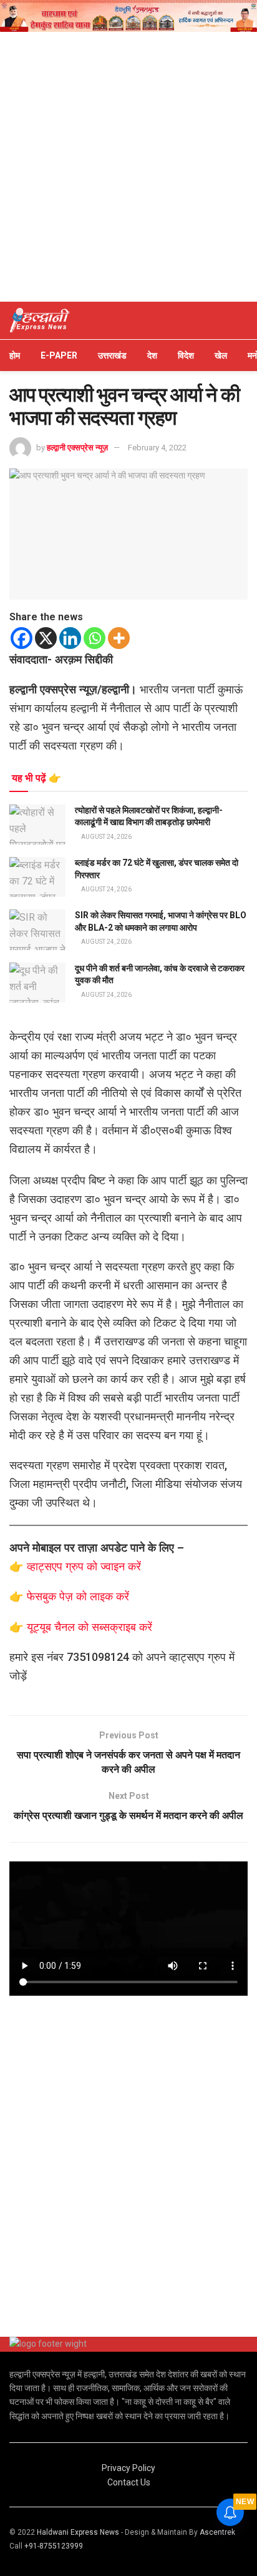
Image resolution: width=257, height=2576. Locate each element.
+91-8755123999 (54, 2546)
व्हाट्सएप (46, 1566)
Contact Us (129, 2482)
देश (152, 355)
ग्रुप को (83, 1566)
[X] (46, 638)
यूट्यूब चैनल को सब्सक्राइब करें (90, 1627)
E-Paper (59, 355)
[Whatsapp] (95, 638)
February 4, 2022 (157, 448)
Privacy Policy (128, 2468)
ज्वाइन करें (121, 1566)
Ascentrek (217, 2532)
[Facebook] (22, 638)
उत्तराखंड (112, 355)
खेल (221, 355)
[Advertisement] (128, 167)
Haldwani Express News (78, 2532)
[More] (119, 638)
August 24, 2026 (106, 837)
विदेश (186, 355)
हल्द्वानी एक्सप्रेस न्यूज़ (77, 448)
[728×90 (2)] (128, 15)
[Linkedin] (70, 638)
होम (15, 355)
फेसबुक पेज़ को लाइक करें (78, 1596)
